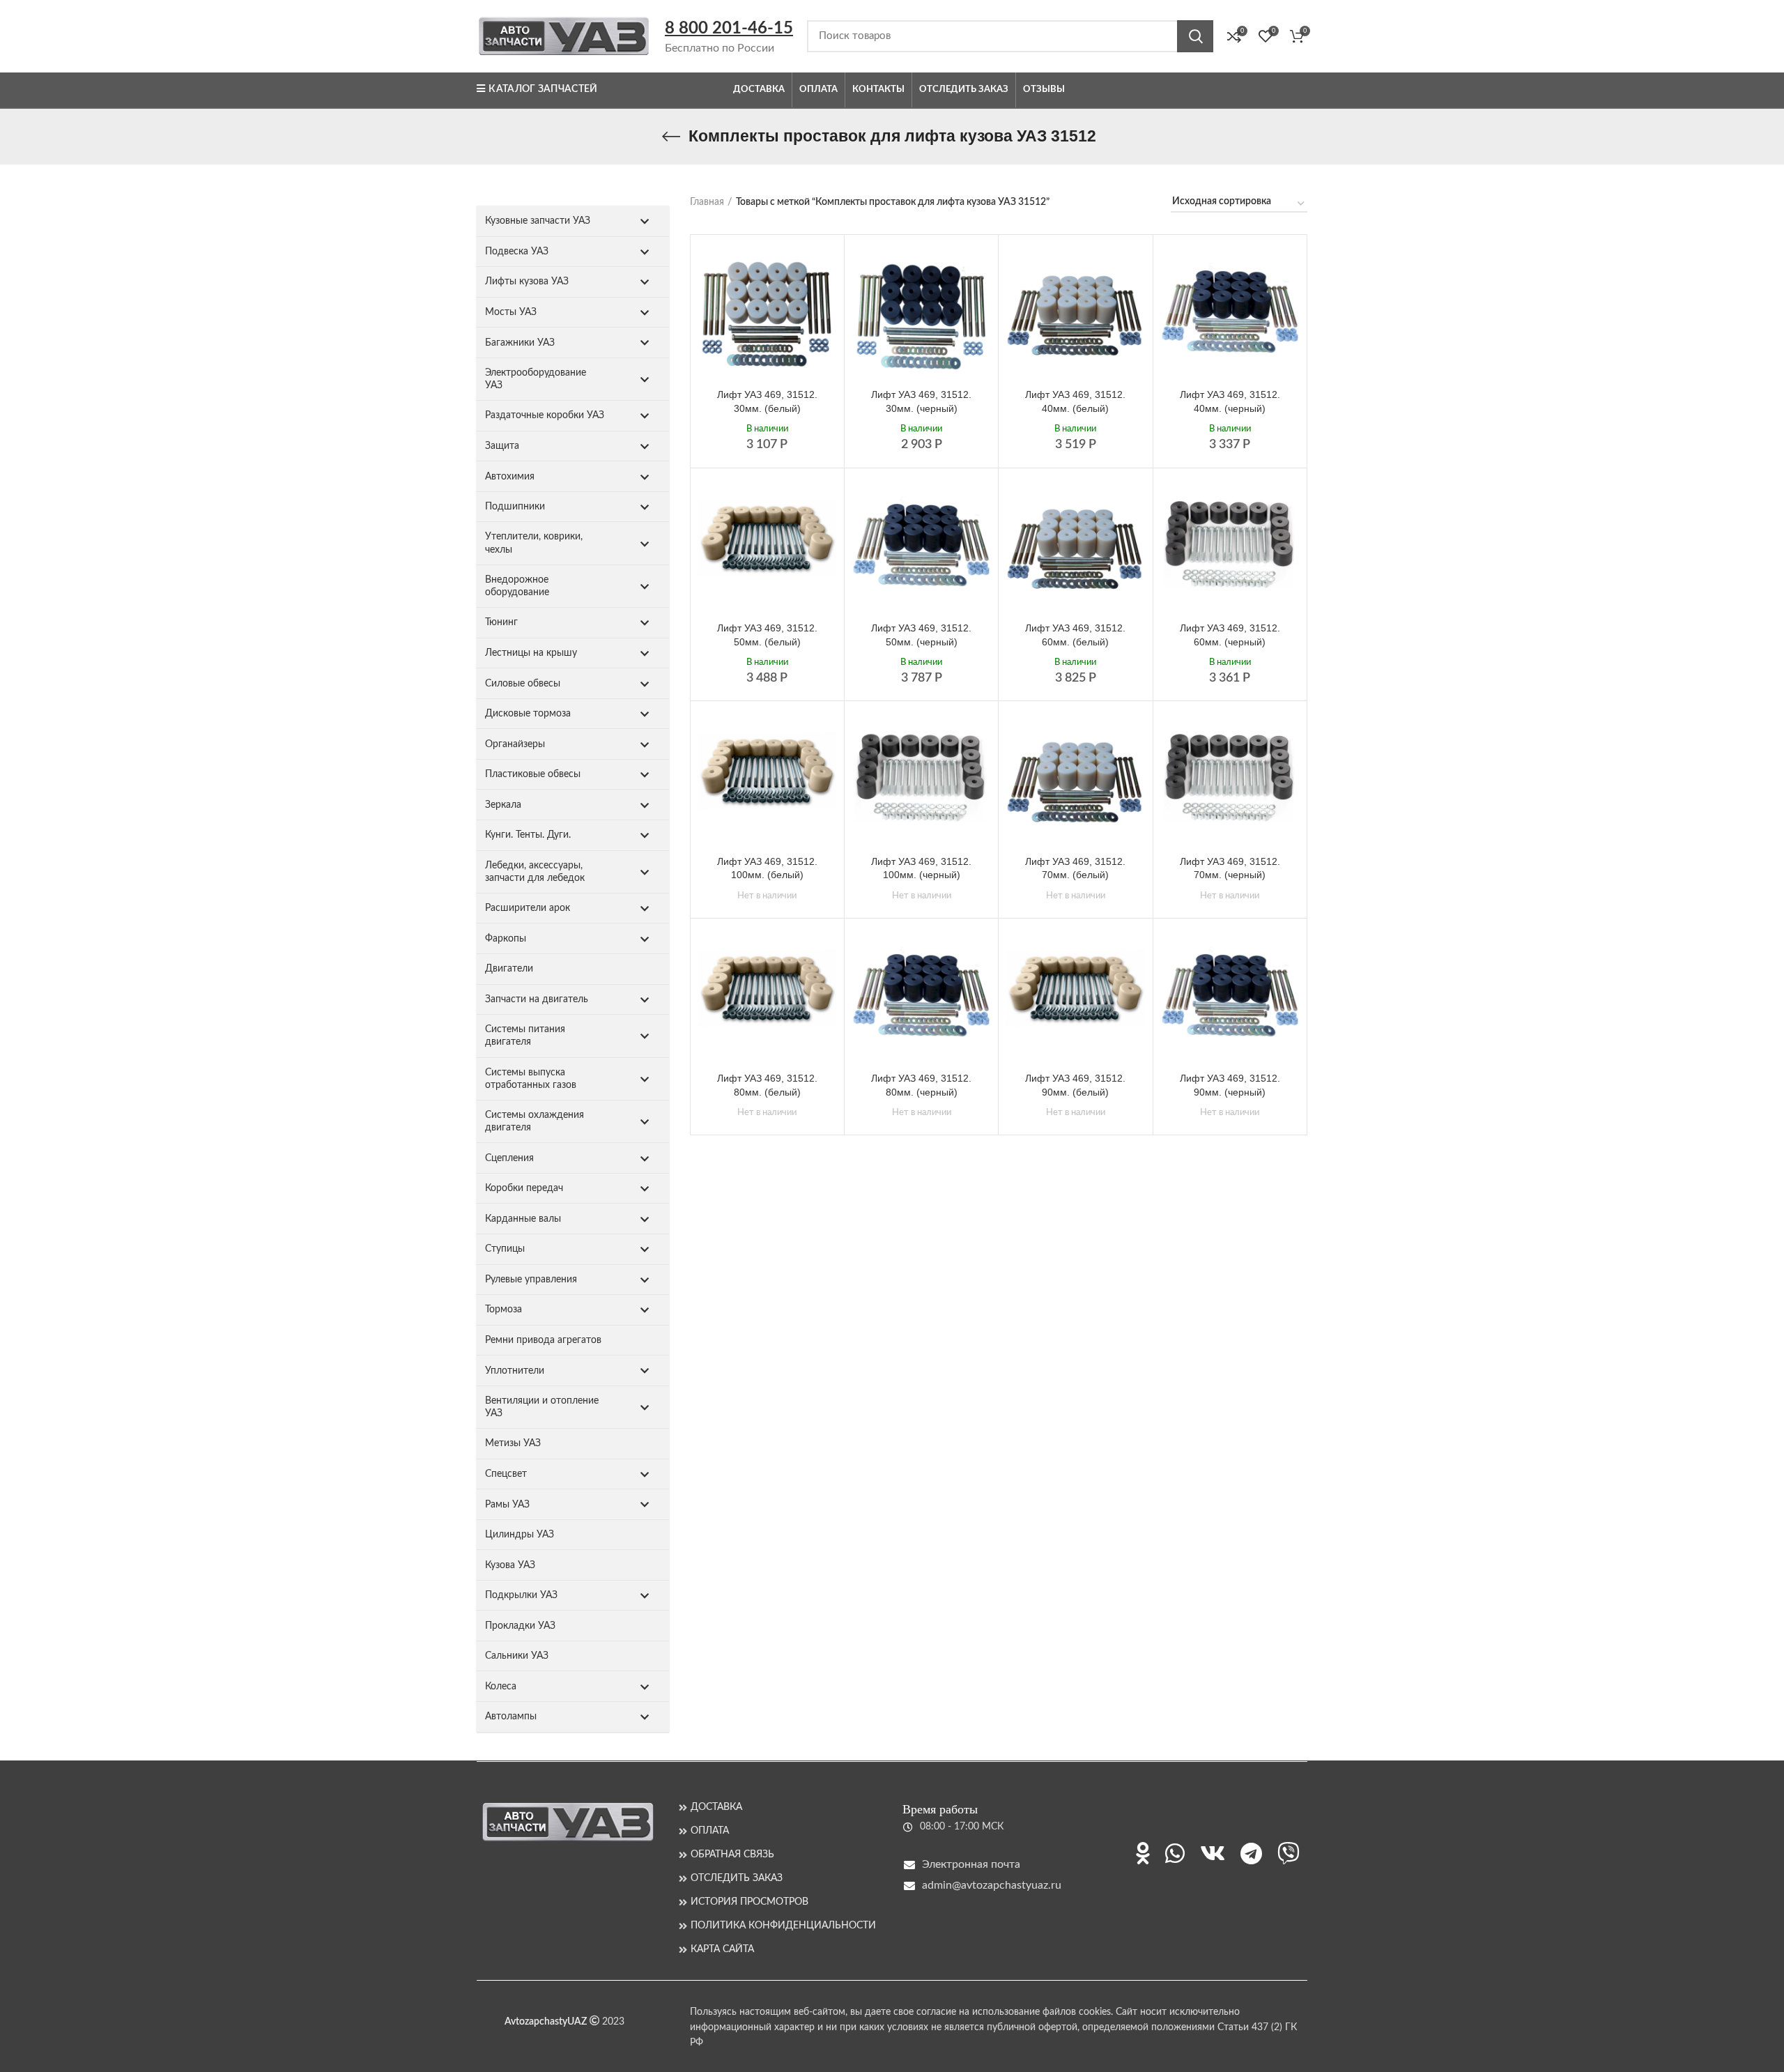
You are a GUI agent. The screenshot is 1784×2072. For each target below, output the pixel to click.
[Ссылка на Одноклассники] (1143, 1853)
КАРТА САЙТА (722, 1949)
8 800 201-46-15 (729, 29)
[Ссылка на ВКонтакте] (1213, 1853)
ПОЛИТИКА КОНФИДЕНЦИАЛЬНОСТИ (783, 1926)
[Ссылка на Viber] (1289, 1853)
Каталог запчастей (543, 89)
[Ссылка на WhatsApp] (1175, 1853)
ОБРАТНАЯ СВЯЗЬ (732, 1855)
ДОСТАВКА (716, 1807)
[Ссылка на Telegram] (1251, 1853)
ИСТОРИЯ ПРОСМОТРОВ (749, 1902)
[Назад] (671, 137)
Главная (707, 202)
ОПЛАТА (710, 1831)
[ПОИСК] (1195, 36)
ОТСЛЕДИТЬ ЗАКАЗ (737, 1878)
